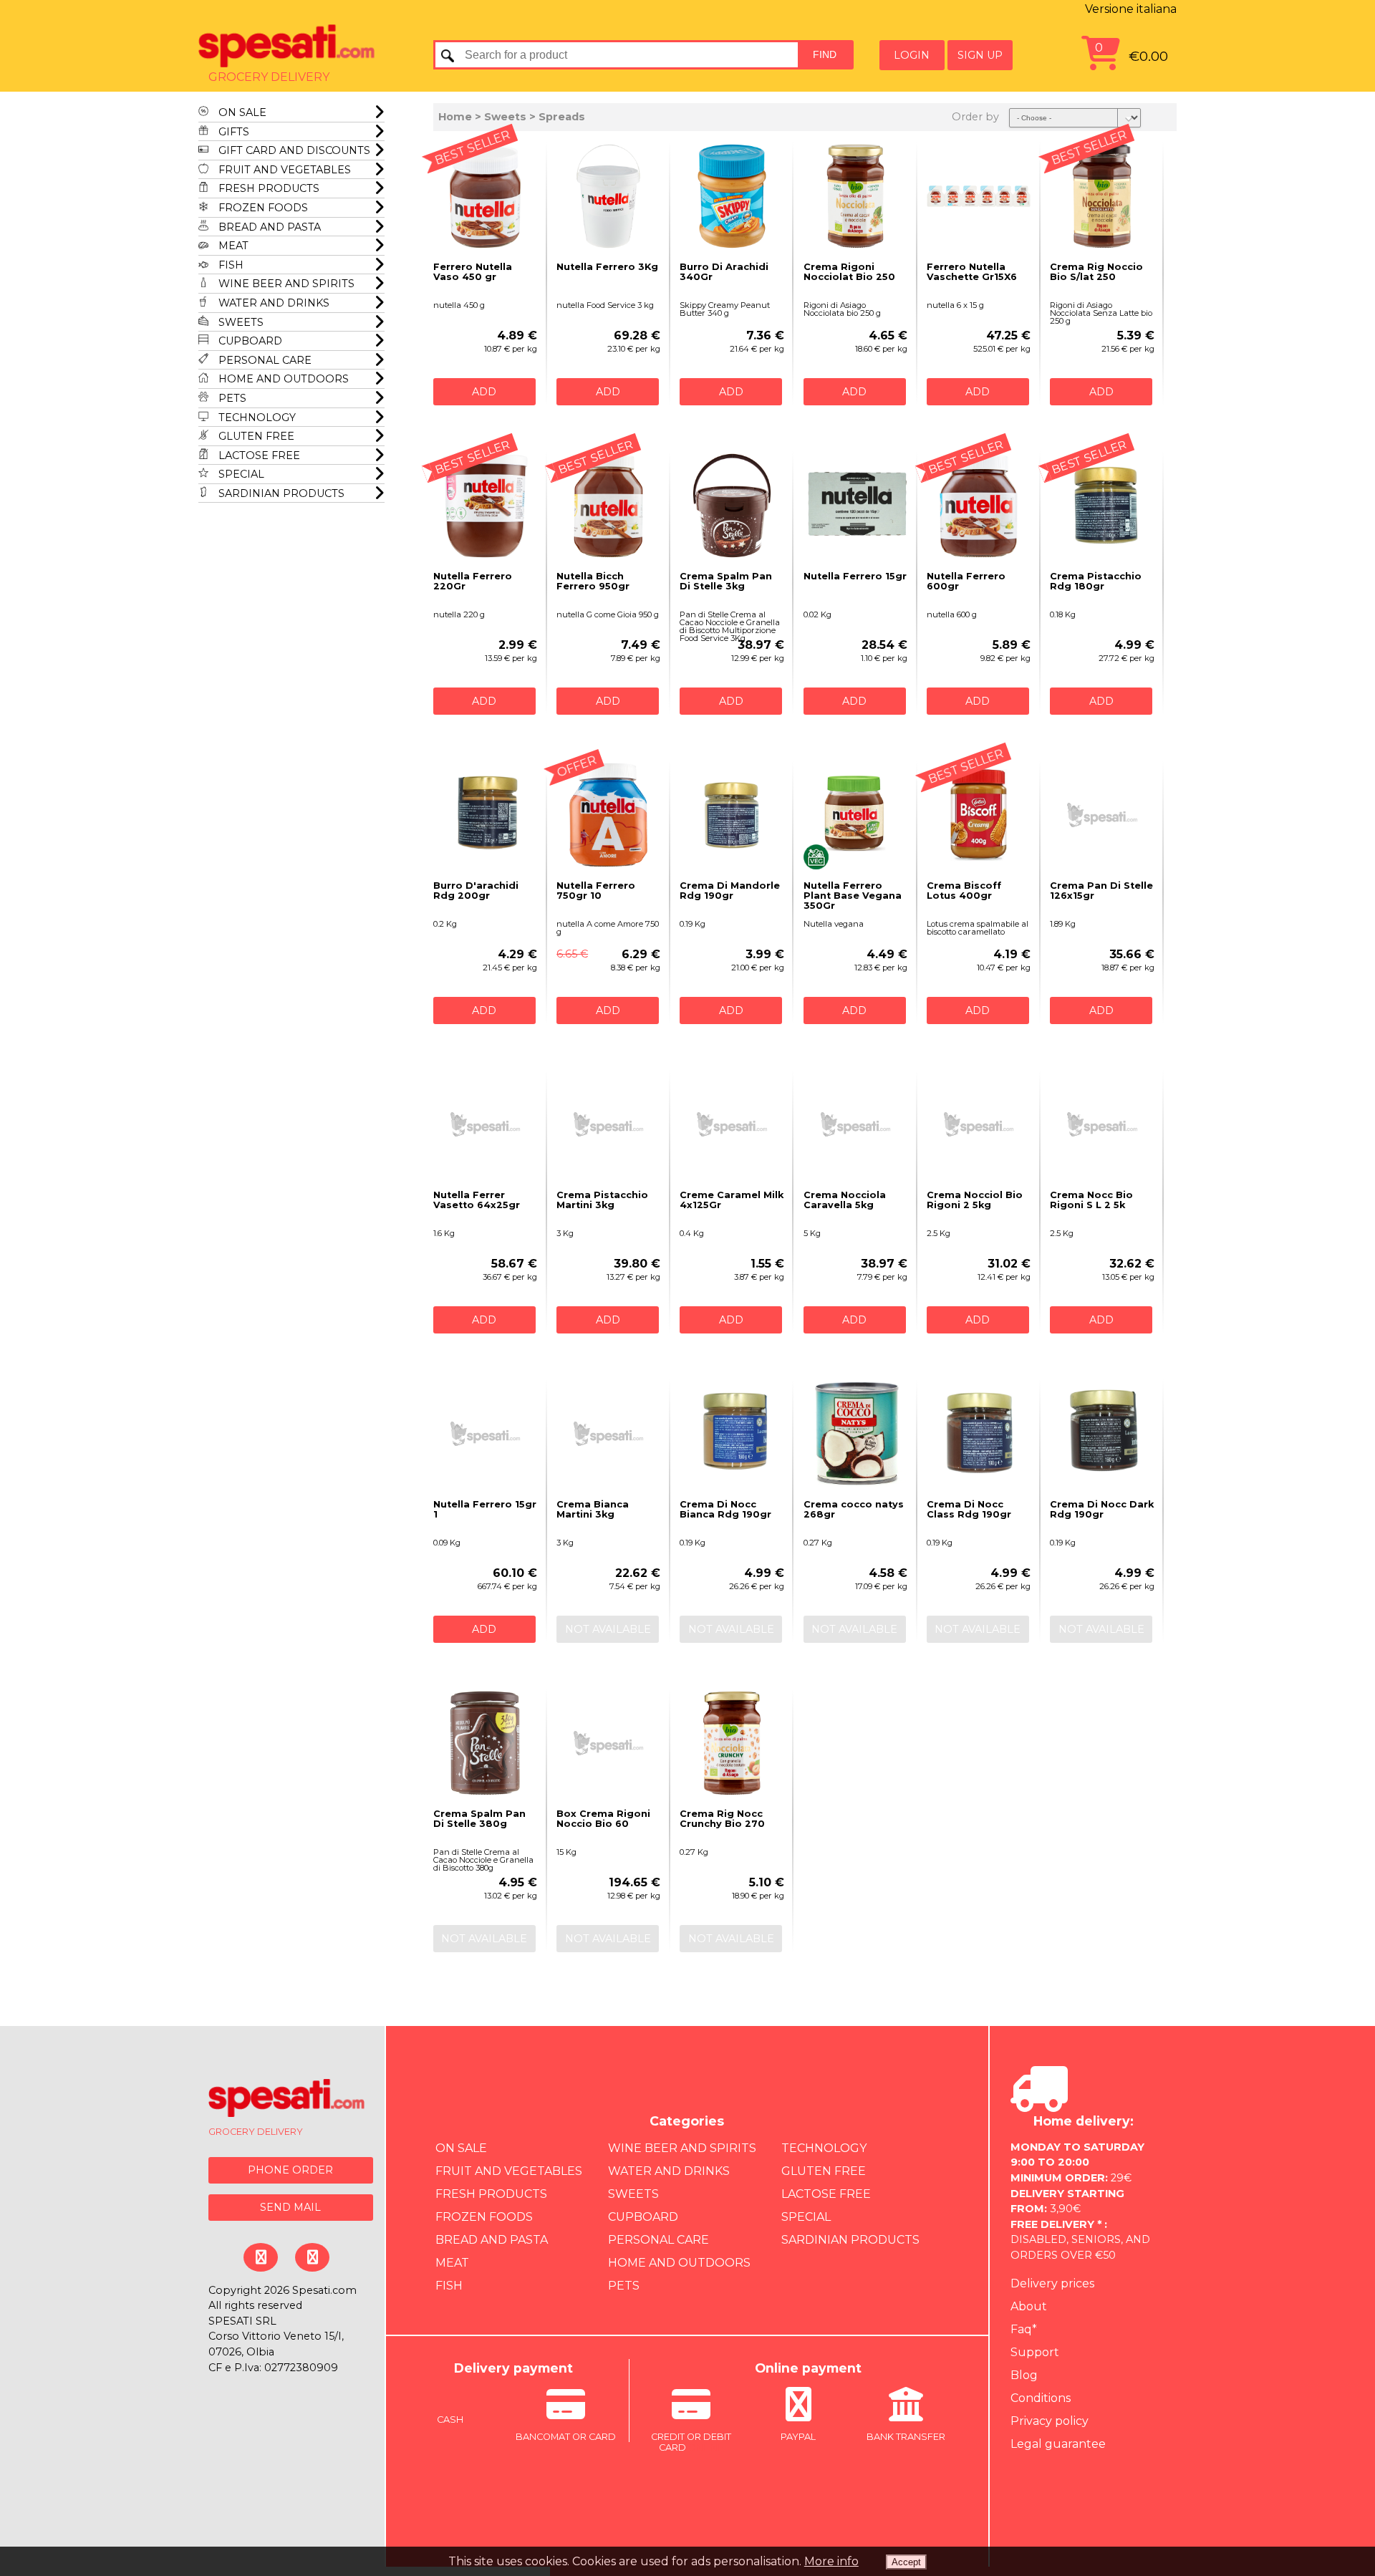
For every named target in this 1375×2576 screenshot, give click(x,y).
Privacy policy (1050, 2421)
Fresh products (267, 188)
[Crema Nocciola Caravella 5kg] (855, 1124)
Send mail (290, 2207)
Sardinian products (280, 493)
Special (240, 474)
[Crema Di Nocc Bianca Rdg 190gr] (732, 1434)
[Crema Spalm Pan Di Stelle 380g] (485, 1743)
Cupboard (249, 341)
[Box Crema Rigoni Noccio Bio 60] (608, 1743)
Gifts (232, 132)
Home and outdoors (282, 379)
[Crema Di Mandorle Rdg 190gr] (732, 815)
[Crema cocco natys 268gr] (855, 1434)
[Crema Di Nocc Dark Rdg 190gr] (1102, 1434)
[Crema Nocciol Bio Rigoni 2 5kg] (979, 1124)
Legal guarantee (1058, 2444)
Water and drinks (272, 303)
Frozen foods (262, 208)
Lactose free (258, 455)
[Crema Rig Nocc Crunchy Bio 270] (732, 1743)
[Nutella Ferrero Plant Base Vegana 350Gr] (855, 815)
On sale (241, 112)
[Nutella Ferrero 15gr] (855, 506)
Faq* (1024, 2329)
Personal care (264, 360)
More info (831, 2561)
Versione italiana (1131, 9)
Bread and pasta (268, 227)
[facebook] (261, 2257)
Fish (230, 265)
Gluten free (255, 436)
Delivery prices (1052, 2283)
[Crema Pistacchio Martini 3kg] (608, 1124)
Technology (256, 418)
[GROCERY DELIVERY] (287, 2100)
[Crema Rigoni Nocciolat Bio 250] (855, 196)
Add (484, 392)
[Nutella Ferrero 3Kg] (608, 196)
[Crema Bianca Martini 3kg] (608, 1434)
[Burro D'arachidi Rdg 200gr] (485, 815)
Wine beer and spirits (285, 284)
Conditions (1041, 2398)
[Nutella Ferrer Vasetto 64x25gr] (485, 1124)
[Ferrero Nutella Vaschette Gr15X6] (979, 196)
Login (912, 55)
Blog (1024, 2375)
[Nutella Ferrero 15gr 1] (485, 1434)
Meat (232, 246)
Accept (906, 2562)
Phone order (290, 2170)
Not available (608, 1629)
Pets (231, 398)
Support (1035, 2352)
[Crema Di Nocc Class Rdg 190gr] (979, 1434)
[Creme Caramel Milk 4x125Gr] (732, 1124)
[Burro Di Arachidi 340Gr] (732, 196)
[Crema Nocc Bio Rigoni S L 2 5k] (1102, 1124)
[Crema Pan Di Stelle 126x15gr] (1102, 815)
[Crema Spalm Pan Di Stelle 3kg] (732, 506)
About (1029, 2306)
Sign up (980, 55)
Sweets (240, 322)
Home (455, 117)
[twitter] (312, 2257)
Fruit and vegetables (283, 170)
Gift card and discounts (293, 150)
